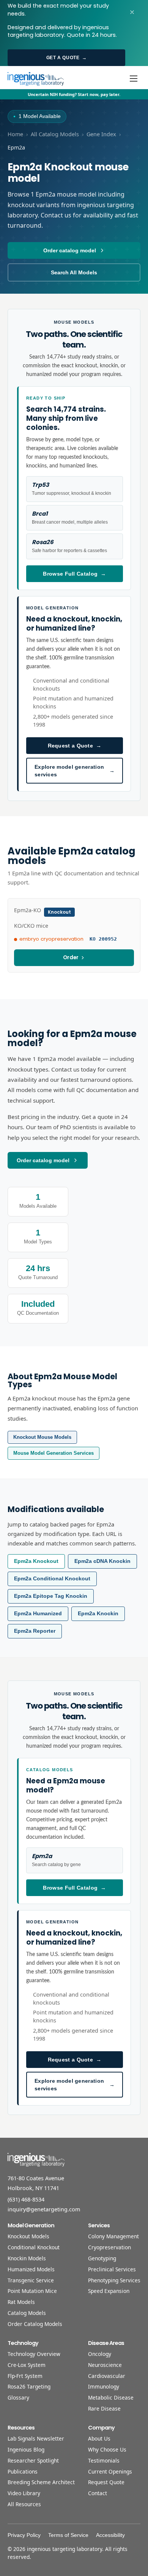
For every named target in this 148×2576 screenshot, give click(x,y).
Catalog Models (27, 2313)
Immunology (104, 2386)
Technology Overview (34, 2354)
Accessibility (110, 2535)
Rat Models (21, 2302)
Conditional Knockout (34, 2247)
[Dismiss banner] (132, 12)
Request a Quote (75, 746)
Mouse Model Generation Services (54, 1453)
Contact (98, 2493)
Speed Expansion (109, 2291)
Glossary (18, 2397)
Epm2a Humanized (38, 1614)
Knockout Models (28, 2236)
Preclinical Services (112, 2269)
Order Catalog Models (35, 2324)
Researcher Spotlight (33, 2460)
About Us (99, 2438)
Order (71, 958)
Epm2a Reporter (35, 1631)
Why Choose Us (107, 2449)
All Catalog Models (55, 134)
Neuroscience (105, 2365)
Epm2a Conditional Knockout (52, 1579)
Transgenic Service (31, 2280)
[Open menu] (134, 79)
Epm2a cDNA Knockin (102, 1561)
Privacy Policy (24, 2535)
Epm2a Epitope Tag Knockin (51, 1596)
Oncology (100, 2354)
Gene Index (101, 134)
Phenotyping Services (114, 2280)
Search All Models (74, 272)
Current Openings (110, 2471)
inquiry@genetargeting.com (44, 2209)
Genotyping (102, 2258)
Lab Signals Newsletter (36, 2438)
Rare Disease (104, 2408)
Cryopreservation (109, 2247)
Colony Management (113, 2236)
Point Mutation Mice (32, 2291)
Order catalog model (70, 250)
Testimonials (104, 2460)
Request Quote (106, 2482)
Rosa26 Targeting (29, 2386)
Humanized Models (31, 2269)
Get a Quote (66, 58)
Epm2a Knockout (36, 1561)
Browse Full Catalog (74, 574)
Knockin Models (27, 2258)
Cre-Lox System (27, 2365)
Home (15, 134)
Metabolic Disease (111, 2397)
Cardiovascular (107, 2376)
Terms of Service (68, 2535)
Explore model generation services (75, 771)
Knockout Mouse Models (42, 1437)
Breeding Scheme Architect (41, 2482)
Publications (23, 2471)
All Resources (24, 2504)
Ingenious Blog (26, 2449)
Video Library (24, 2493)
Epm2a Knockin (98, 1614)
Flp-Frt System (25, 2376)
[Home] (36, 79)
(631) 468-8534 (26, 2199)
